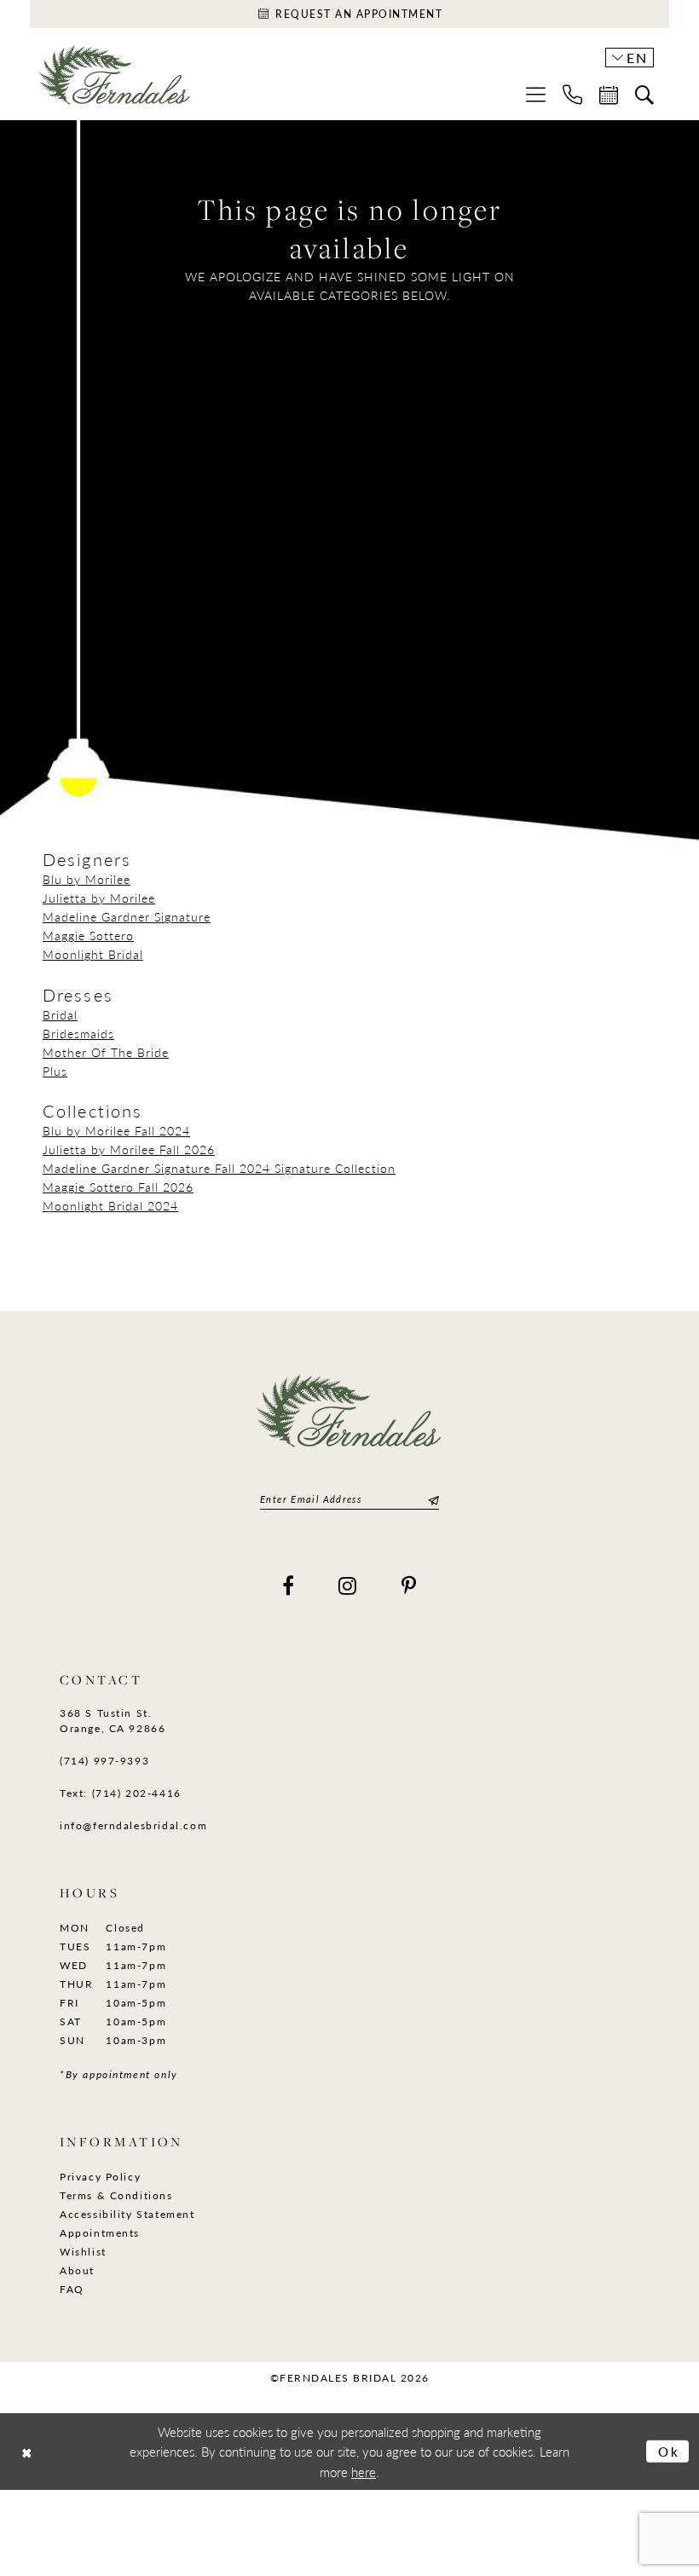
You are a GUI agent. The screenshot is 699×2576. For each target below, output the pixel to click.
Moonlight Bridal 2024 (110, 1205)
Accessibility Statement (127, 2214)
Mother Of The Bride (106, 1052)
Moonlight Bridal (93, 954)
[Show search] (644, 95)
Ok (669, 2451)
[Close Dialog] (27, 2451)
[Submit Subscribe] (431, 1500)
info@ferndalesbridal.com (133, 1825)
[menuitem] (536, 94)
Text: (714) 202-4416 (121, 1793)
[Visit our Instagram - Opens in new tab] (348, 1585)
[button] (536, 94)
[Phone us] (572, 94)
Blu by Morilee (87, 879)
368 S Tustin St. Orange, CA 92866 (113, 1721)
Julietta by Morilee (99, 898)
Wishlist (83, 2252)
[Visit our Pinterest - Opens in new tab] (410, 1585)
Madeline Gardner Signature (127, 916)
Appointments (100, 2233)
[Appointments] (609, 95)
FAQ (72, 2289)
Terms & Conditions (116, 2195)
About (77, 2270)
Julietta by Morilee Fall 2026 (129, 1149)
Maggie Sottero (88, 935)
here (364, 2472)
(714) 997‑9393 (104, 1761)
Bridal (60, 1014)
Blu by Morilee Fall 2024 (116, 1130)
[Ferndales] (115, 81)
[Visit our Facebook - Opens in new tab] (289, 1585)
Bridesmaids (78, 1033)
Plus (55, 1071)
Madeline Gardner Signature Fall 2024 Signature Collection (219, 1168)
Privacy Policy (100, 2177)
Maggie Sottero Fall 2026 (118, 1187)
